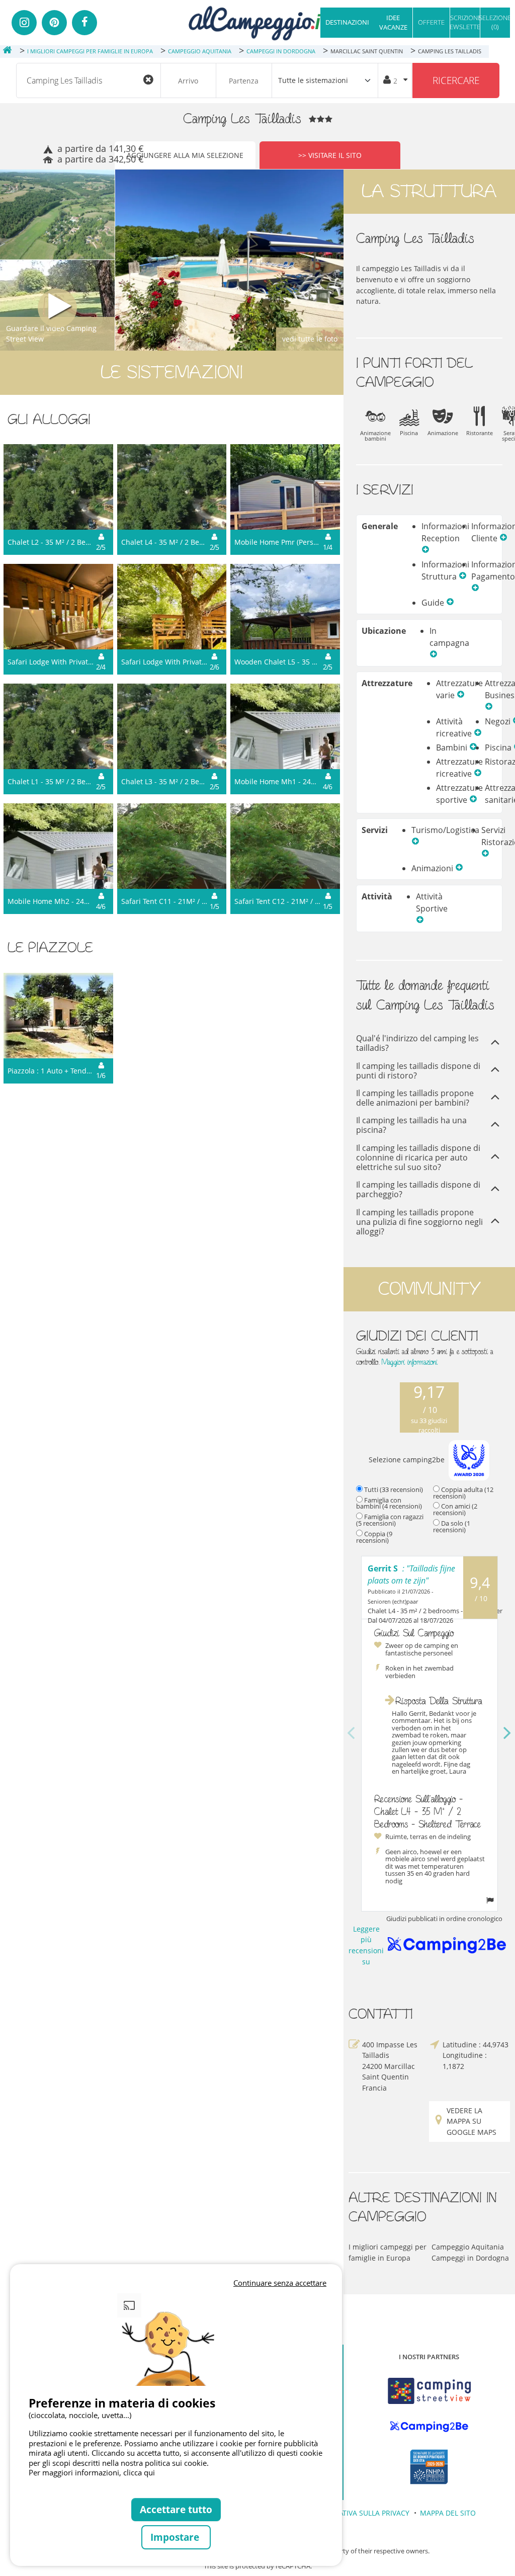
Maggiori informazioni (410, 1362)
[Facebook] (84, 23)
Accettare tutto (176, 2509)
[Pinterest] (54, 23)
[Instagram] (24, 23)
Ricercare (456, 80)
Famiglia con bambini (389, 1503)
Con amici (455, 1509)
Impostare (176, 2537)
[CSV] (429, 2391)
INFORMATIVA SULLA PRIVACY (360, 2513)
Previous (351, 1733)
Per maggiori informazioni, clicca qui (92, 2472)
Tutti (394, 1489)
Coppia (374, 1537)
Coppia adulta (463, 1493)
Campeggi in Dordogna (470, 2258)
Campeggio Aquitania (468, 2247)
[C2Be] (429, 2427)
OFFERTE (431, 22)
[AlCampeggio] (257, 22)
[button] (425, 550)
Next (507, 1733)
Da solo (452, 1526)
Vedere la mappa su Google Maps (471, 2121)
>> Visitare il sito (330, 155)
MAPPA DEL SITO (448, 2513)
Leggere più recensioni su (370, 1945)
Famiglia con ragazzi (390, 1520)
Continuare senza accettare (280, 2283)
